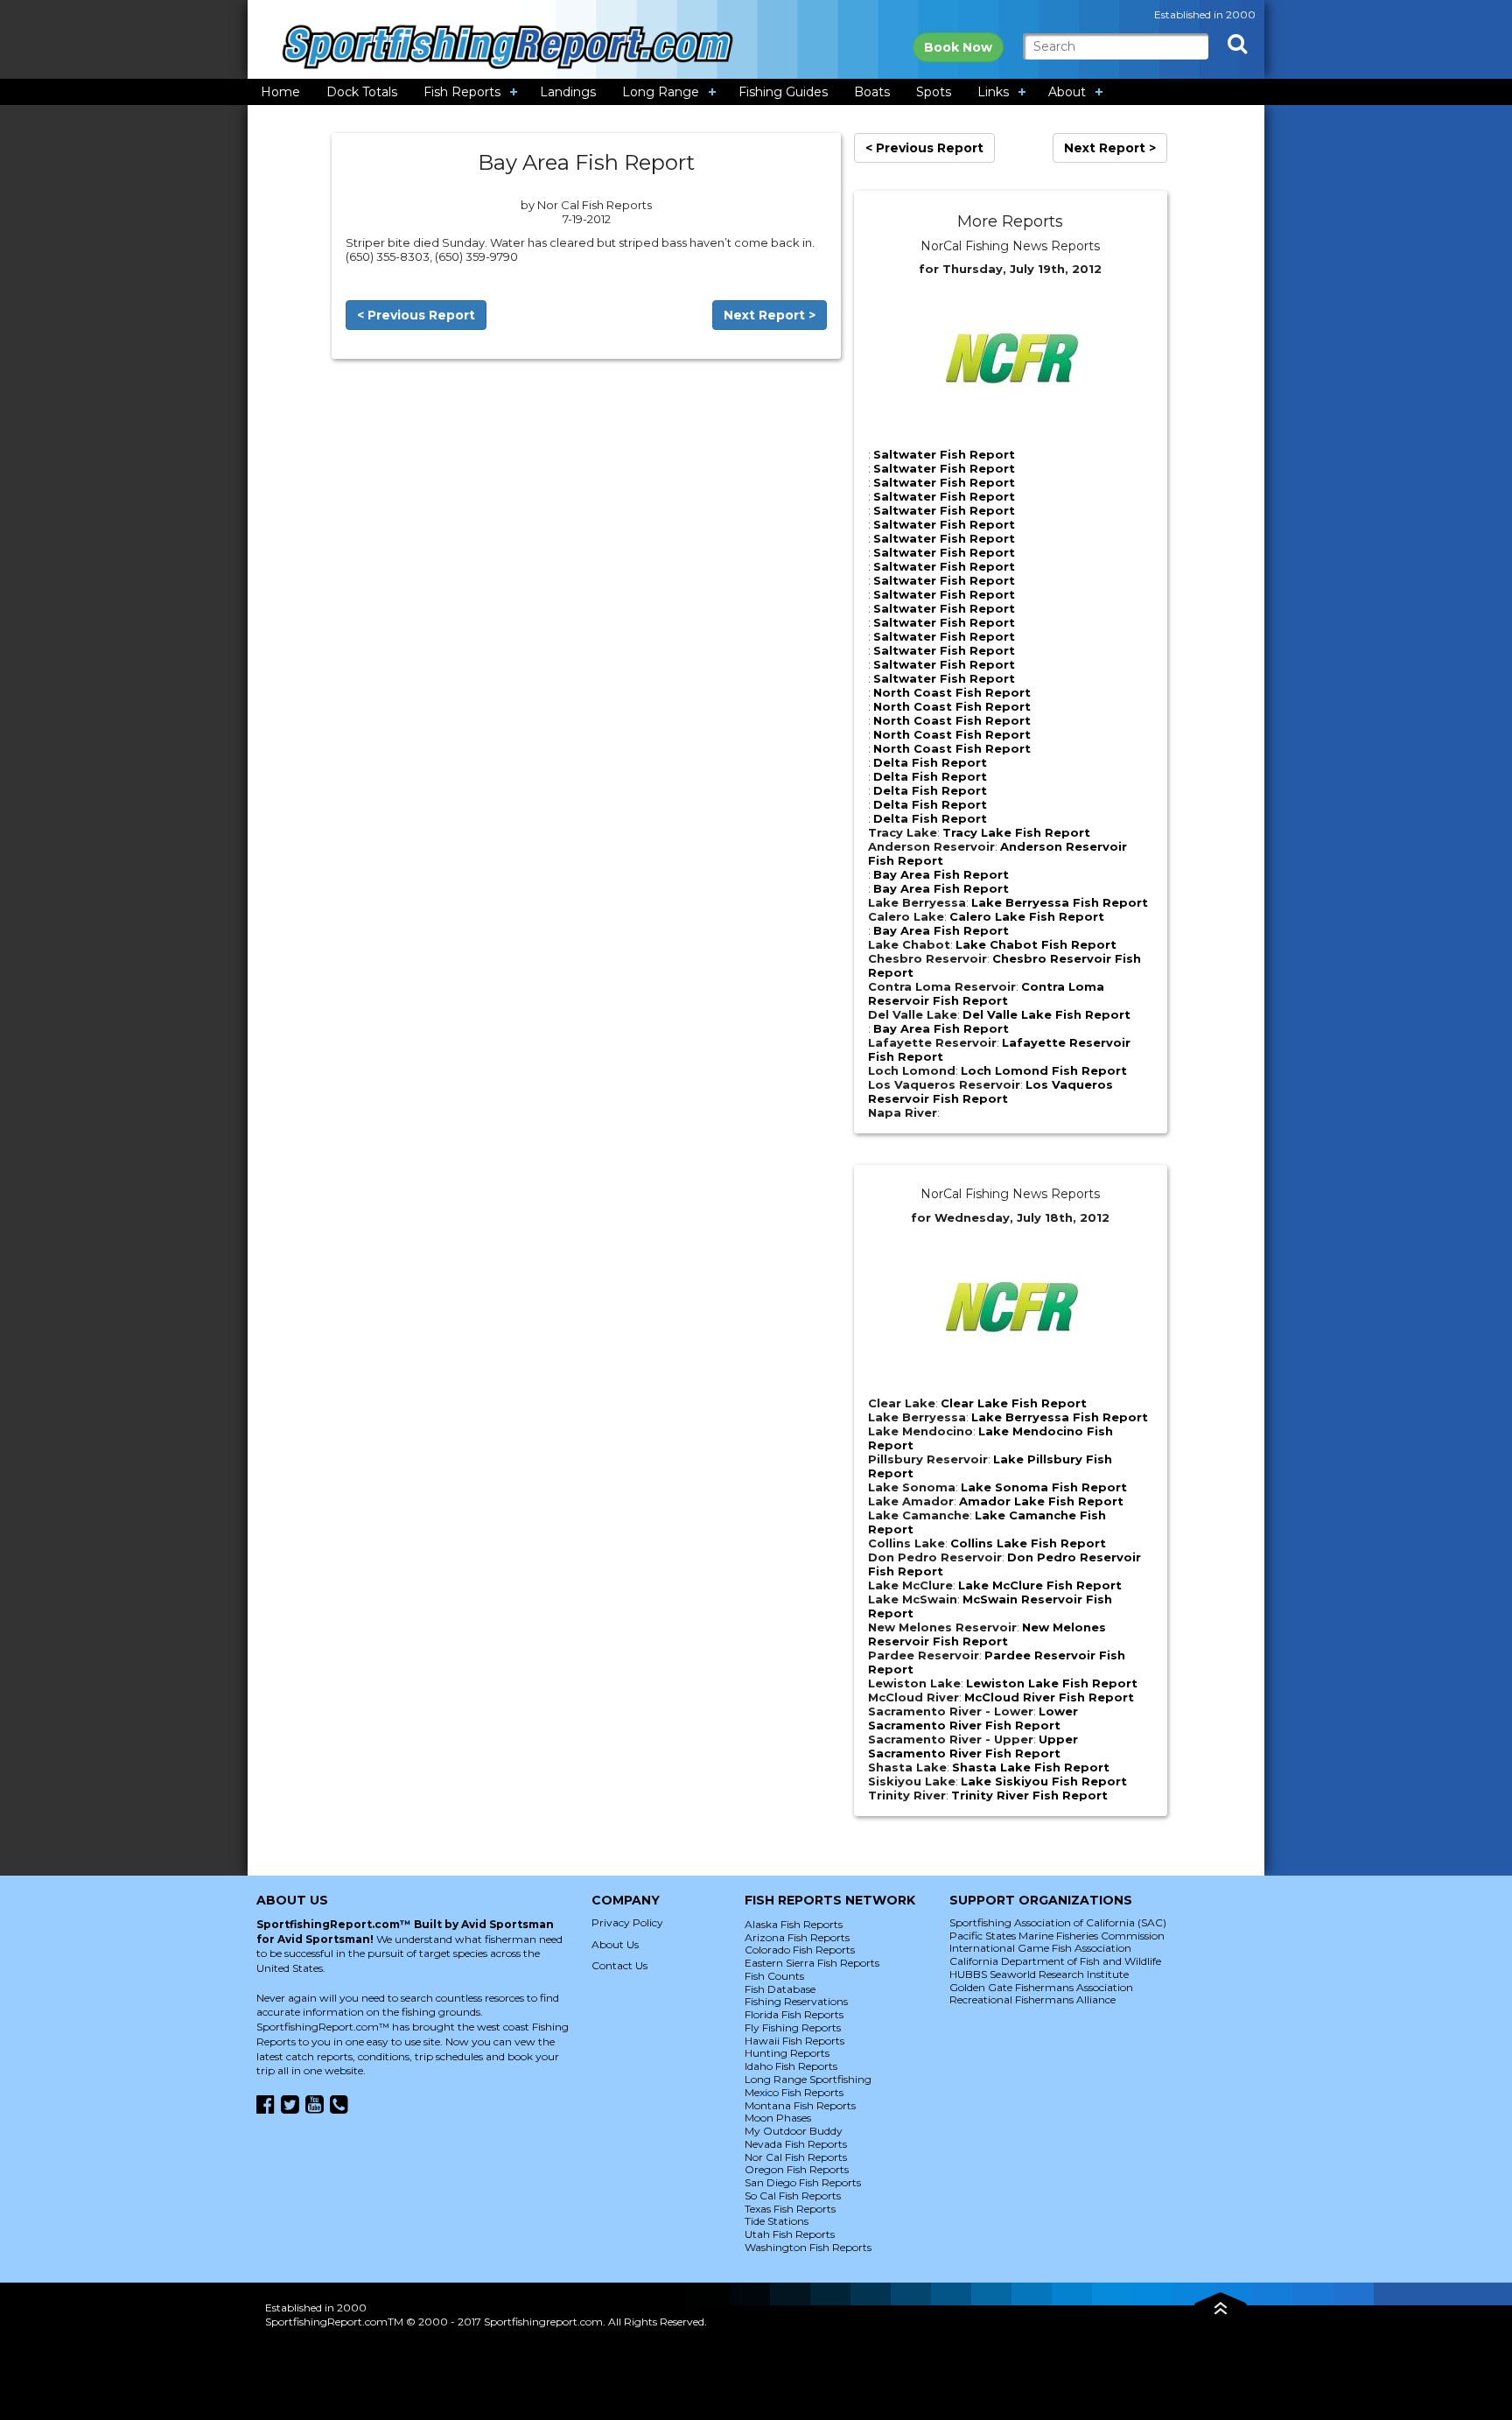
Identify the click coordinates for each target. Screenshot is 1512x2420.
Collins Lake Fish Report (1028, 1543)
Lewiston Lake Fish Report (1052, 1683)
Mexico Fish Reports (794, 2092)
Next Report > (770, 315)
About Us (615, 1944)
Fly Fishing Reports (793, 2027)
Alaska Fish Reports (794, 1924)
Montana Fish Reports (800, 2105)
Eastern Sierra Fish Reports (812, 1963)
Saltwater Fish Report (944, 454)
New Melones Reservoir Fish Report (987, 1634)
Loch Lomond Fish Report (1044, 1070)
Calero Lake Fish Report (1027, 916)
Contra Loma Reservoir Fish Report (986, 993)
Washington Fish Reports (808, 2247)
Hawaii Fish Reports (794, 2041)
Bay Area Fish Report (941, 874)
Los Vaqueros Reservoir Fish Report (990, 1091)
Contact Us (619, 1965)
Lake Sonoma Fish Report (1044, 1487)
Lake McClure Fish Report (1040, 1585)
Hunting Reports (787, 2053)
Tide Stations (777, 2221)
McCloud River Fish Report (1049, 1697)
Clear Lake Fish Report (1014, 1403)
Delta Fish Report (930, 762)
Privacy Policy (627, 1922)
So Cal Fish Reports (793, 2196)
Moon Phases (778, 2118)
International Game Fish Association (1040, 1948)
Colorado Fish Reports (800, 1950)
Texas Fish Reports (790, 2209)
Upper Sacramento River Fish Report (973, 1746)
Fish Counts (774, 1976)
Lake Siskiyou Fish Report (1044, 1781)
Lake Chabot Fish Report (1036, 944)
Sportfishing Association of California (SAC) (1058, 1922)
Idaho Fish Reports (791, 2066)
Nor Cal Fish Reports (796, 2157)
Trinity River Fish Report (1029, 1795)
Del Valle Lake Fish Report (1046, 1014)
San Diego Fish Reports (803, 2182)
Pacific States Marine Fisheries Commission (1057, 1936)
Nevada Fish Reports (796, 2144)
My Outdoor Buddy (794, 2131)
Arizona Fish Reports (797, 1937)
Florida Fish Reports (794, 2014)
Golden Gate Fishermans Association (1041, 1987)
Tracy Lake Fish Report (1016, 832)
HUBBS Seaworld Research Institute (1039, 1974)
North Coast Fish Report (952, 692)
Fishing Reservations (796, 2001)
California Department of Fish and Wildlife (1055, 1961)
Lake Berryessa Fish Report (1060, 902)
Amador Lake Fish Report (1041, 1501)
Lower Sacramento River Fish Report (973, 1718)
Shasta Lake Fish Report (1031, 1767)
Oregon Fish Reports (797, 2169)
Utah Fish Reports (790, 2234)
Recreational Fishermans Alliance (1032, 1999)
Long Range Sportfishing (808, 2079)
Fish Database (780, 1989)
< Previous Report (416, 315)
